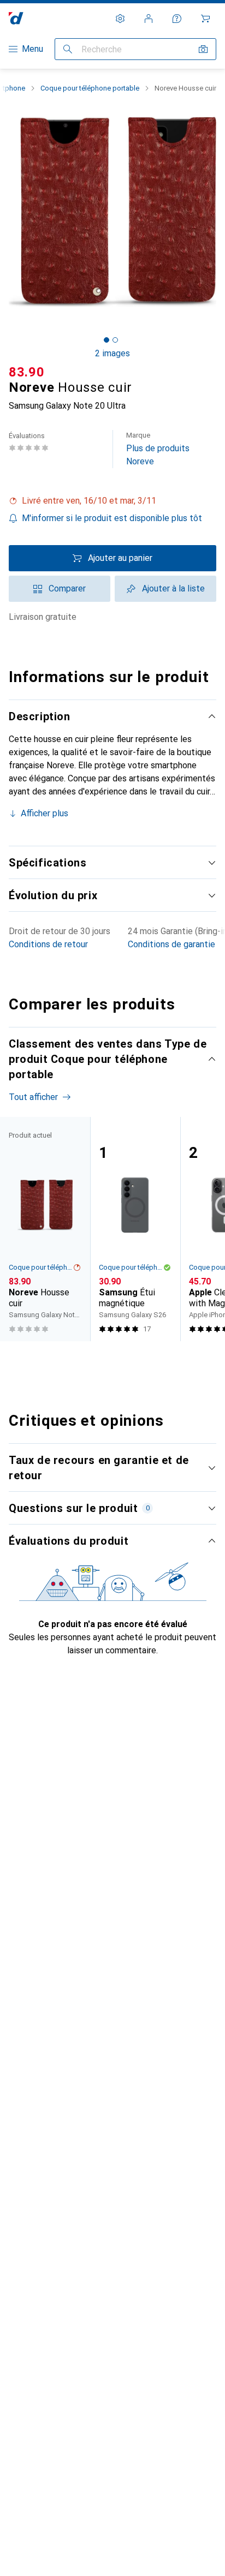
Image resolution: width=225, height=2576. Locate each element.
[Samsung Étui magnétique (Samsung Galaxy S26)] (135, 1229)
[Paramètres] (120, 19)
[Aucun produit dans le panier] (205, 19)
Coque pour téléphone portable (90, 88)
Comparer (67, 588)
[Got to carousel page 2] (115, 340)
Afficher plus (45, 813)
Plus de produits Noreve (158, 449)
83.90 (27, 372)
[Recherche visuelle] (203, 49)
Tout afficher (33, 1097)
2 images (112, 353)
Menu (32, 49)
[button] (112, 501)
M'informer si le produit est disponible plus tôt (112, 518)
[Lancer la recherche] (68, 49)
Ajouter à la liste (173, 588)
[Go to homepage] (16, 18)
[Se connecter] (149, 19)
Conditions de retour (48, 944)
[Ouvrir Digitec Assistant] (177, 19)
